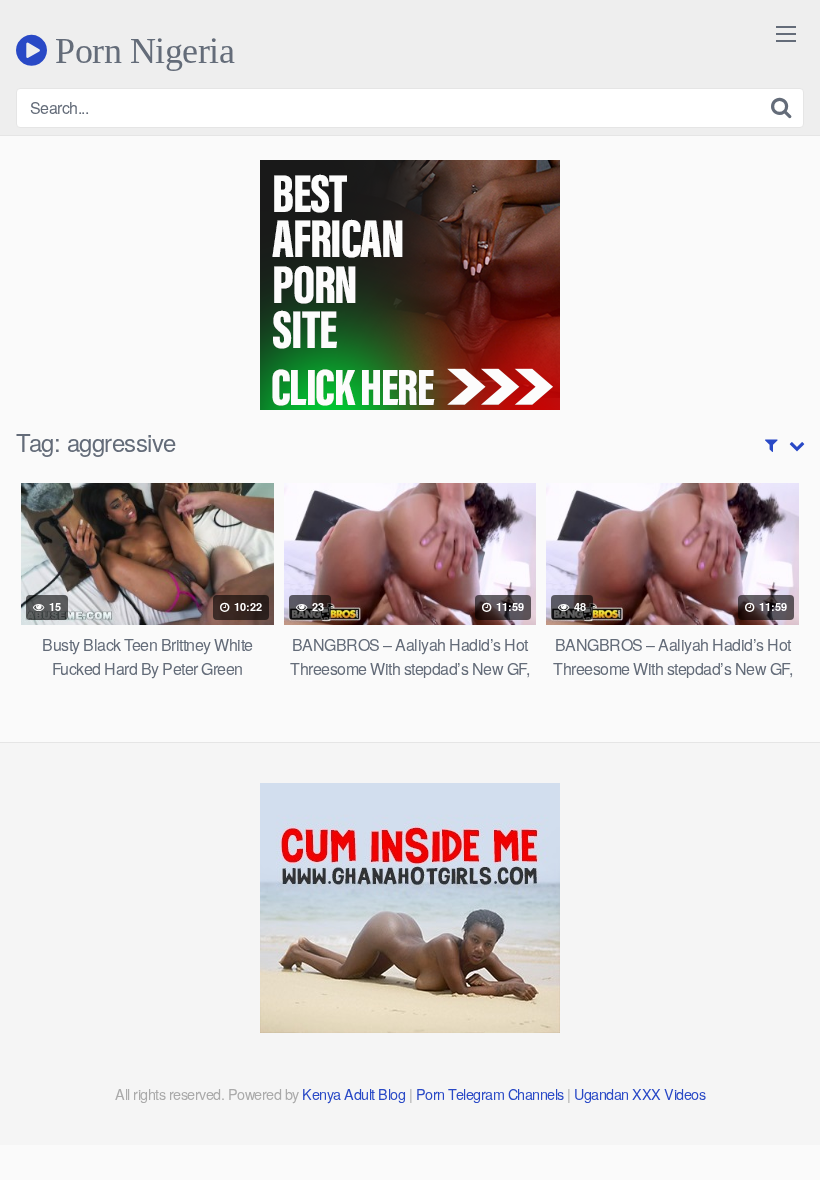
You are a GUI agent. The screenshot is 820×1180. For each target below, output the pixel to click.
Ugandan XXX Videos (639, 1093)
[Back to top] (765, 1116)
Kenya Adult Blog (353, 1093)
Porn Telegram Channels (492, 1093)
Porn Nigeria (140, 50)
